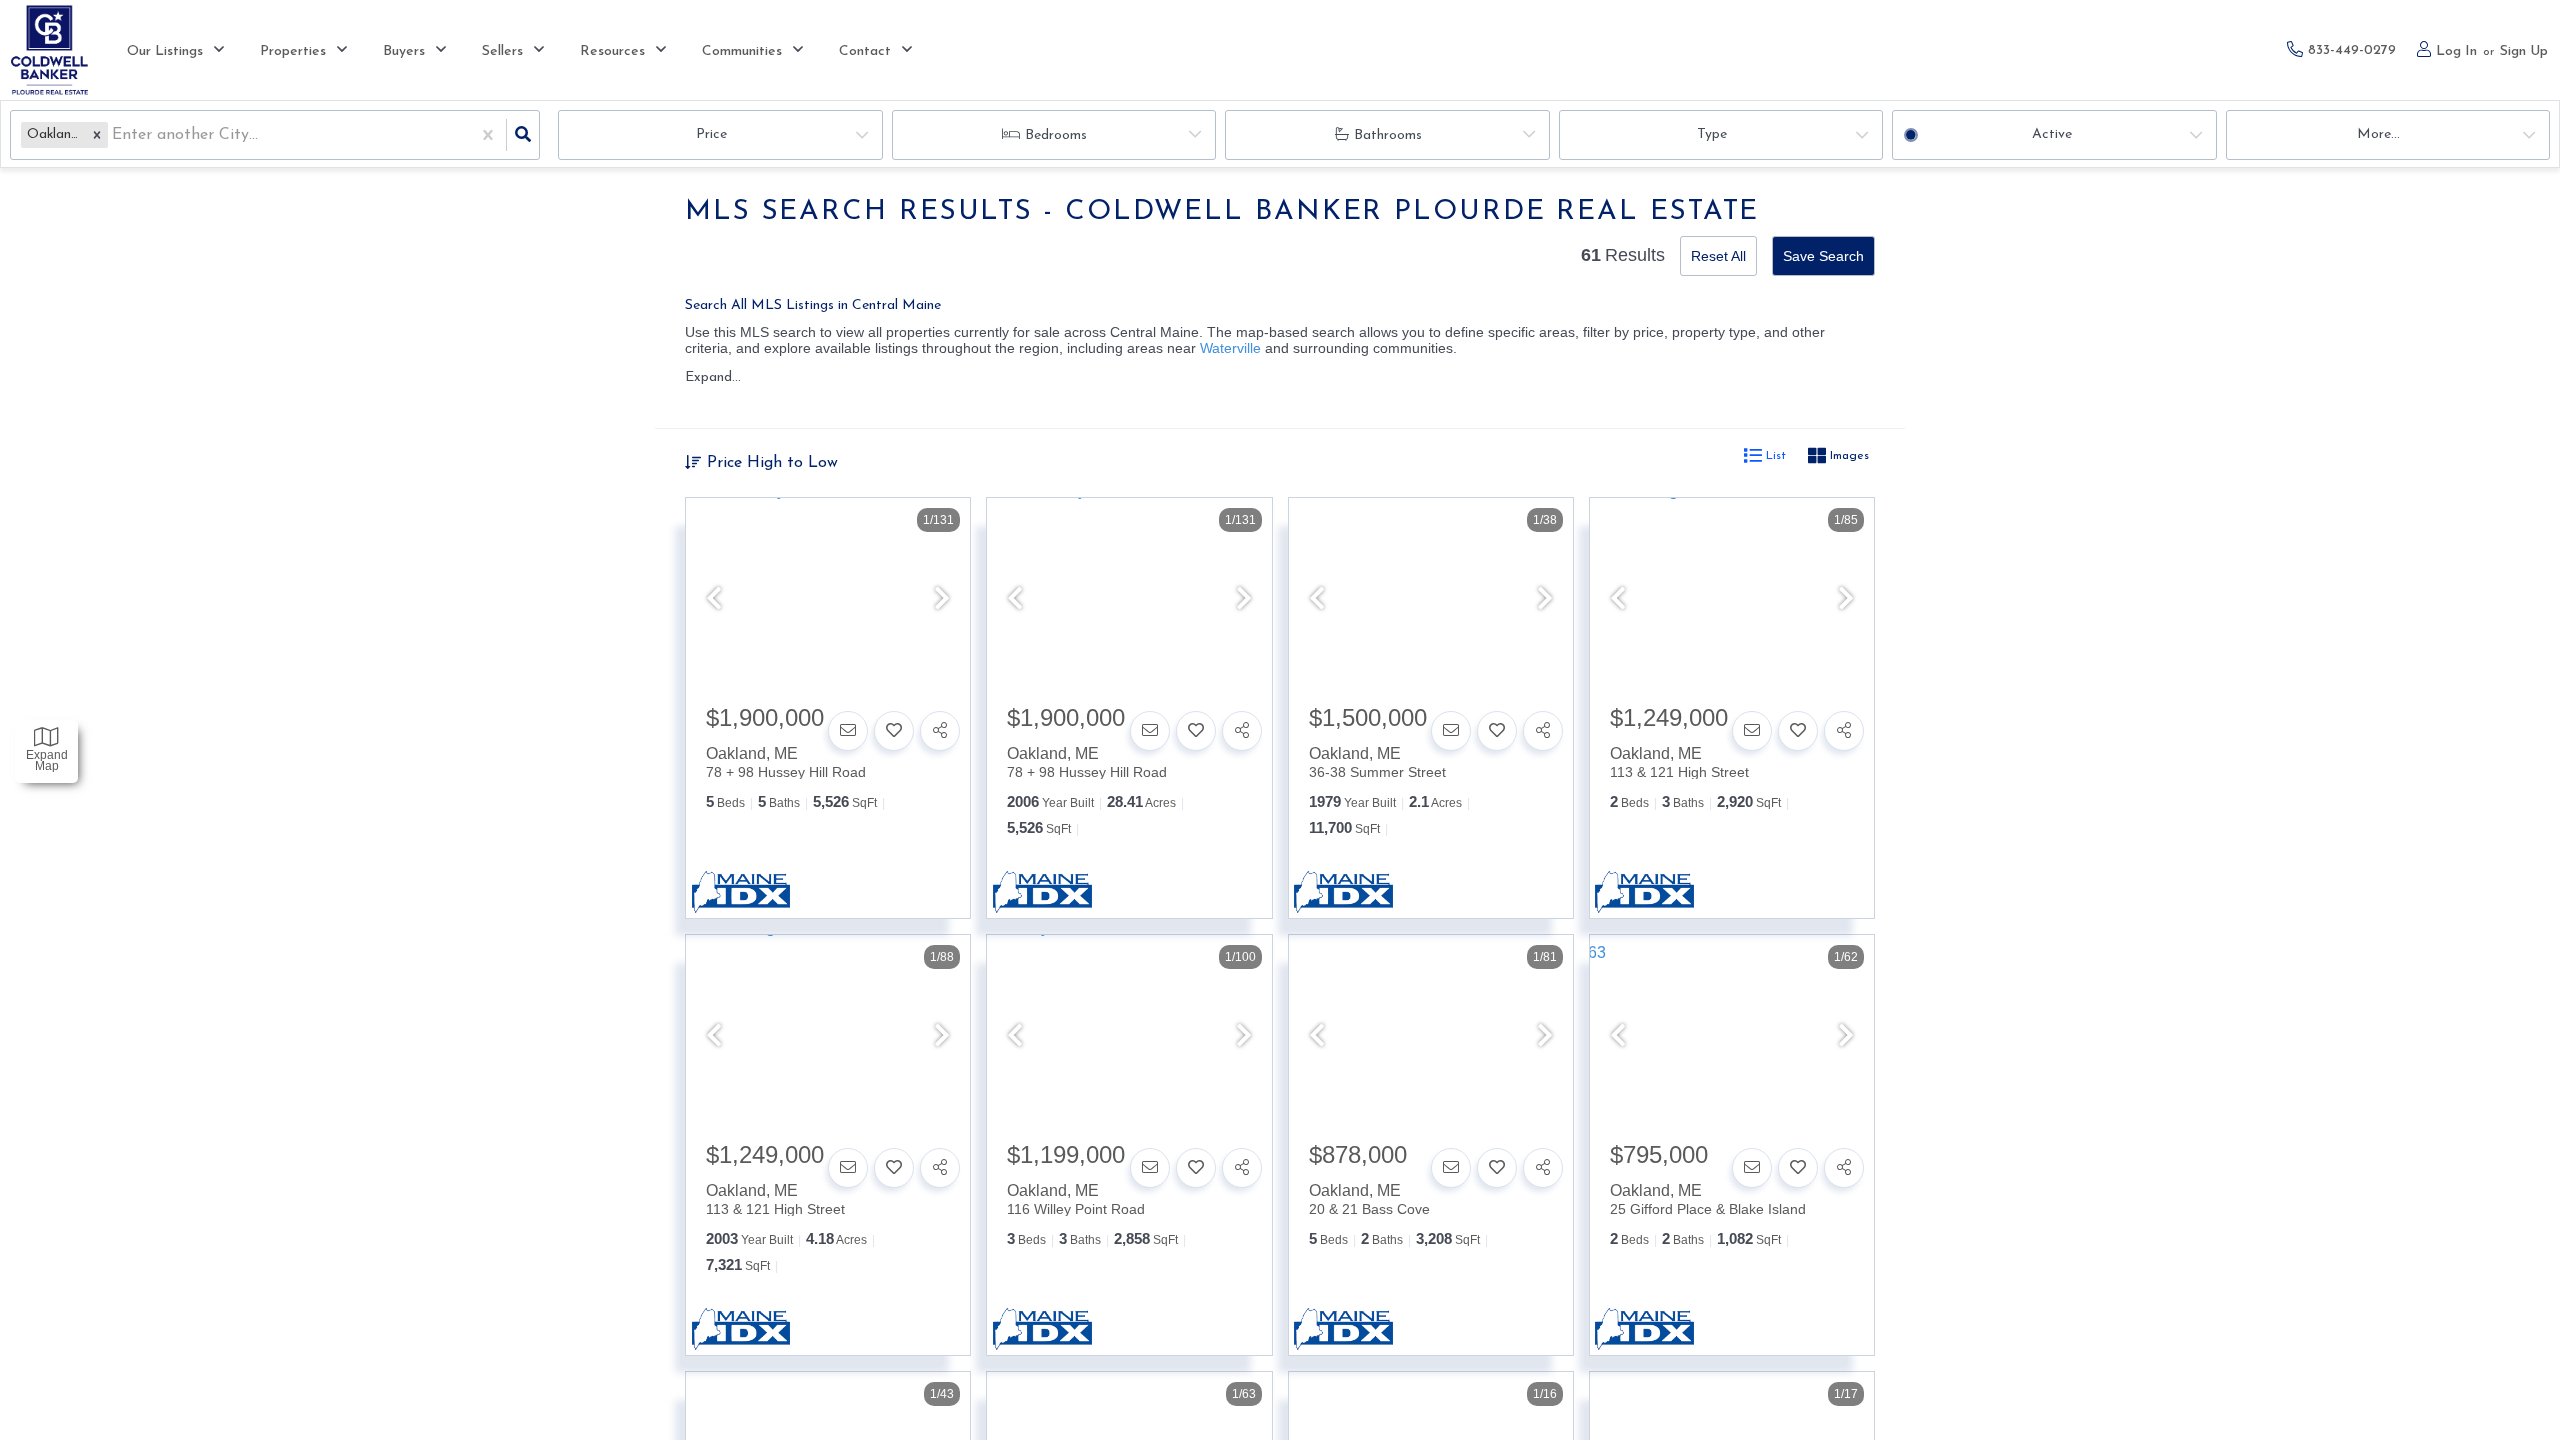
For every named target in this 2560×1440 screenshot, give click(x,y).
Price (711, 134)
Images (1847, 456)
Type (1712, 134)
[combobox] (114, 135)
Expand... (713, 377)
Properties (293, 51)
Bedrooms (1056, 135)
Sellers (502, 51)
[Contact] (848, 731)
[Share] (940, 731)
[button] (97, 134)
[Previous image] (714, 600)
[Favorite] (894, 731)
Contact (865, 51)
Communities (742, 51)
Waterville (1230, 348)
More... (2378, 134)
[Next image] (942, 600)
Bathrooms (1388, 135)
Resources (612, 51)
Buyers (404, 51)
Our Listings (165, 51)
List (1774, 456)
